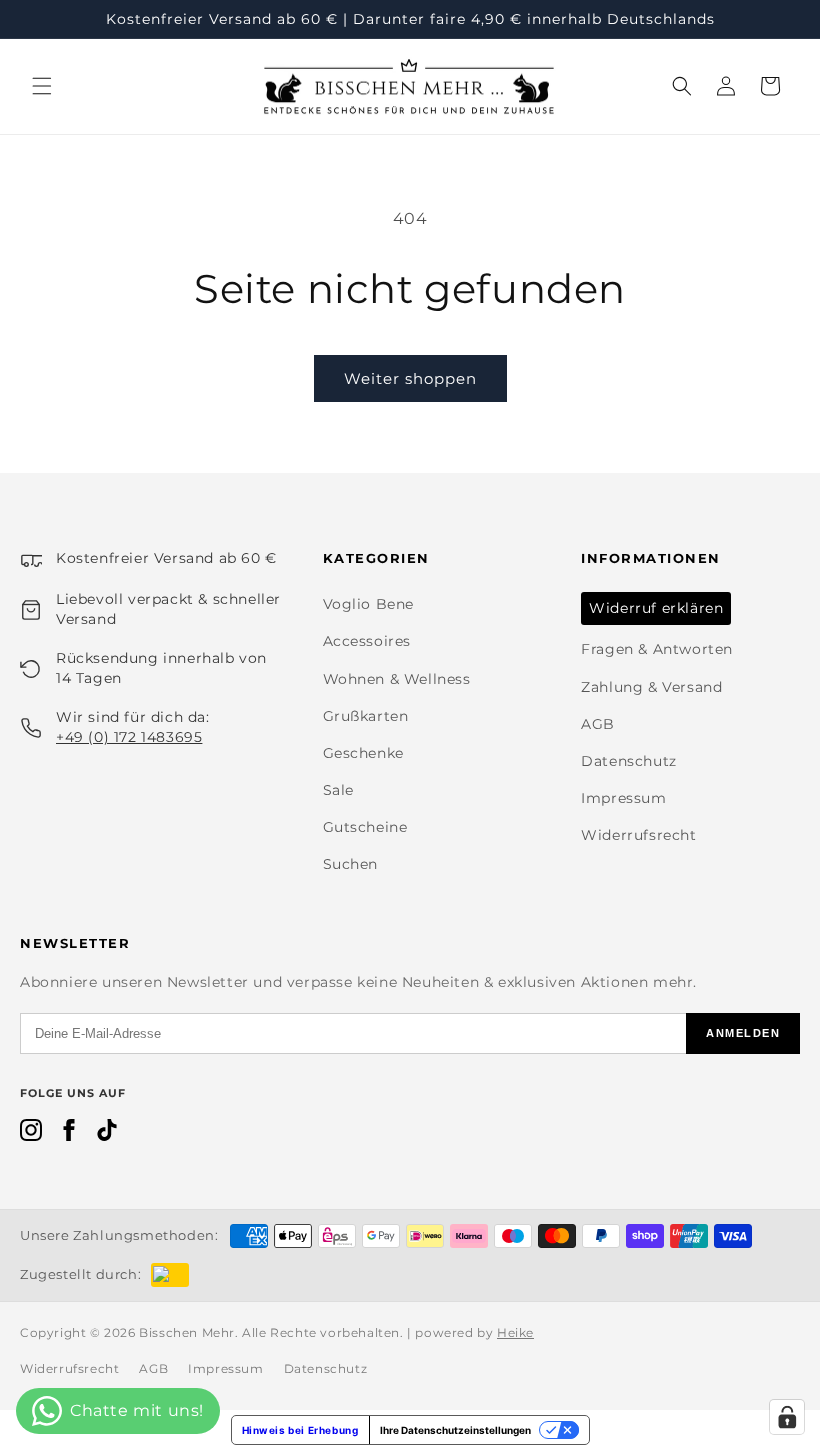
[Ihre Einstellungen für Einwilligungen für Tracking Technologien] (787, 1417)
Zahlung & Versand (651, 687)
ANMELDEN (743, 1033)
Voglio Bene (369, 604)
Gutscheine (365, 827)
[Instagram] (31, 1134)
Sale (338, 790)
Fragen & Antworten (657, 649)
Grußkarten (366, 716)
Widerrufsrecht (638, 835)
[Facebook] (69, 1134)
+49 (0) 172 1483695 (129, 737)
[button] (42, 86)
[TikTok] (107, 1134)
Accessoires (367, 641)
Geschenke (363, 753)
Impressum (623, 798)
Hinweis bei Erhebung (300, 1430)
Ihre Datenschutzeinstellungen (455, 1430)
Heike (515, 1332)
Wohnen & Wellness (397, 679)
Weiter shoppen (410, 378)
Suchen (351, 864)
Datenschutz (629, 761)
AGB (598, 724)
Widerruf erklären (656, 608)
